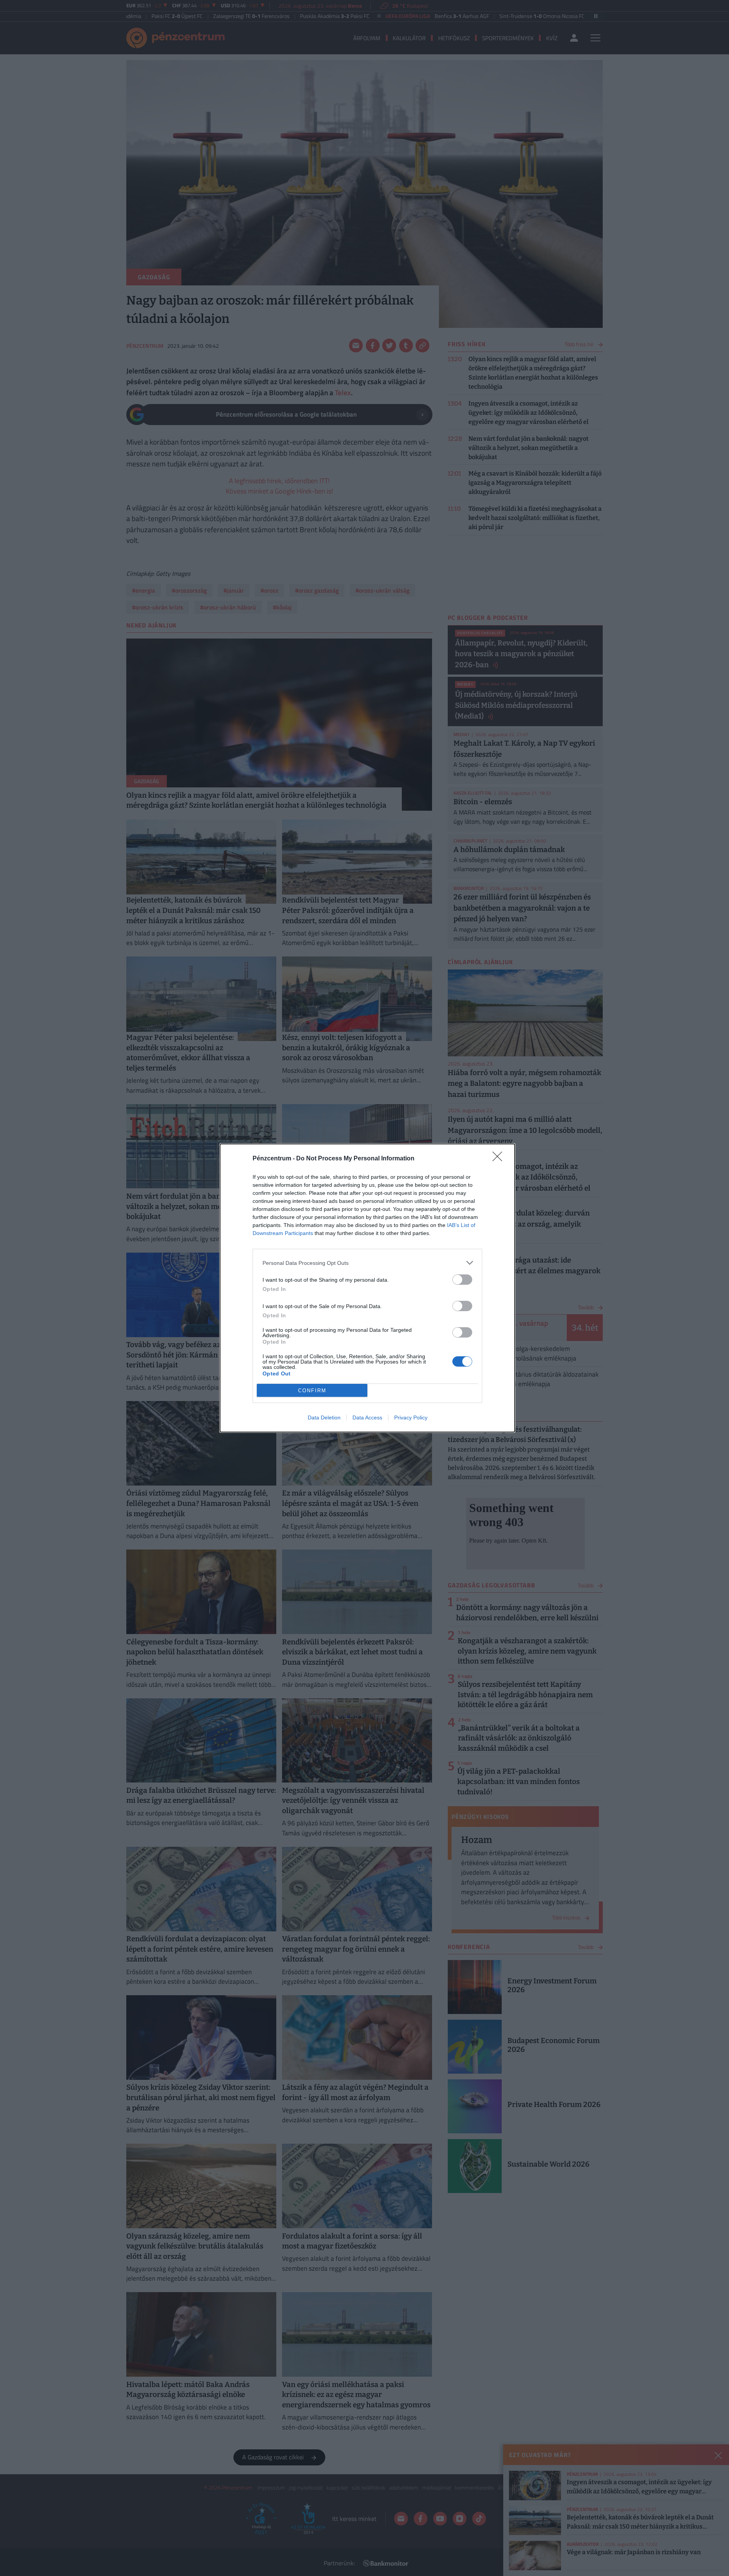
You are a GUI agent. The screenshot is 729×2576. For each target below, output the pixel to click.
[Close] (500, 1159)
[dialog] (367, 1288)
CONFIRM (312, 1391)
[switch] (462, 1280)
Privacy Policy (411, 1418)
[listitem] (367, 1263)
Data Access (367, 1418)
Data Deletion (324, 1418)
